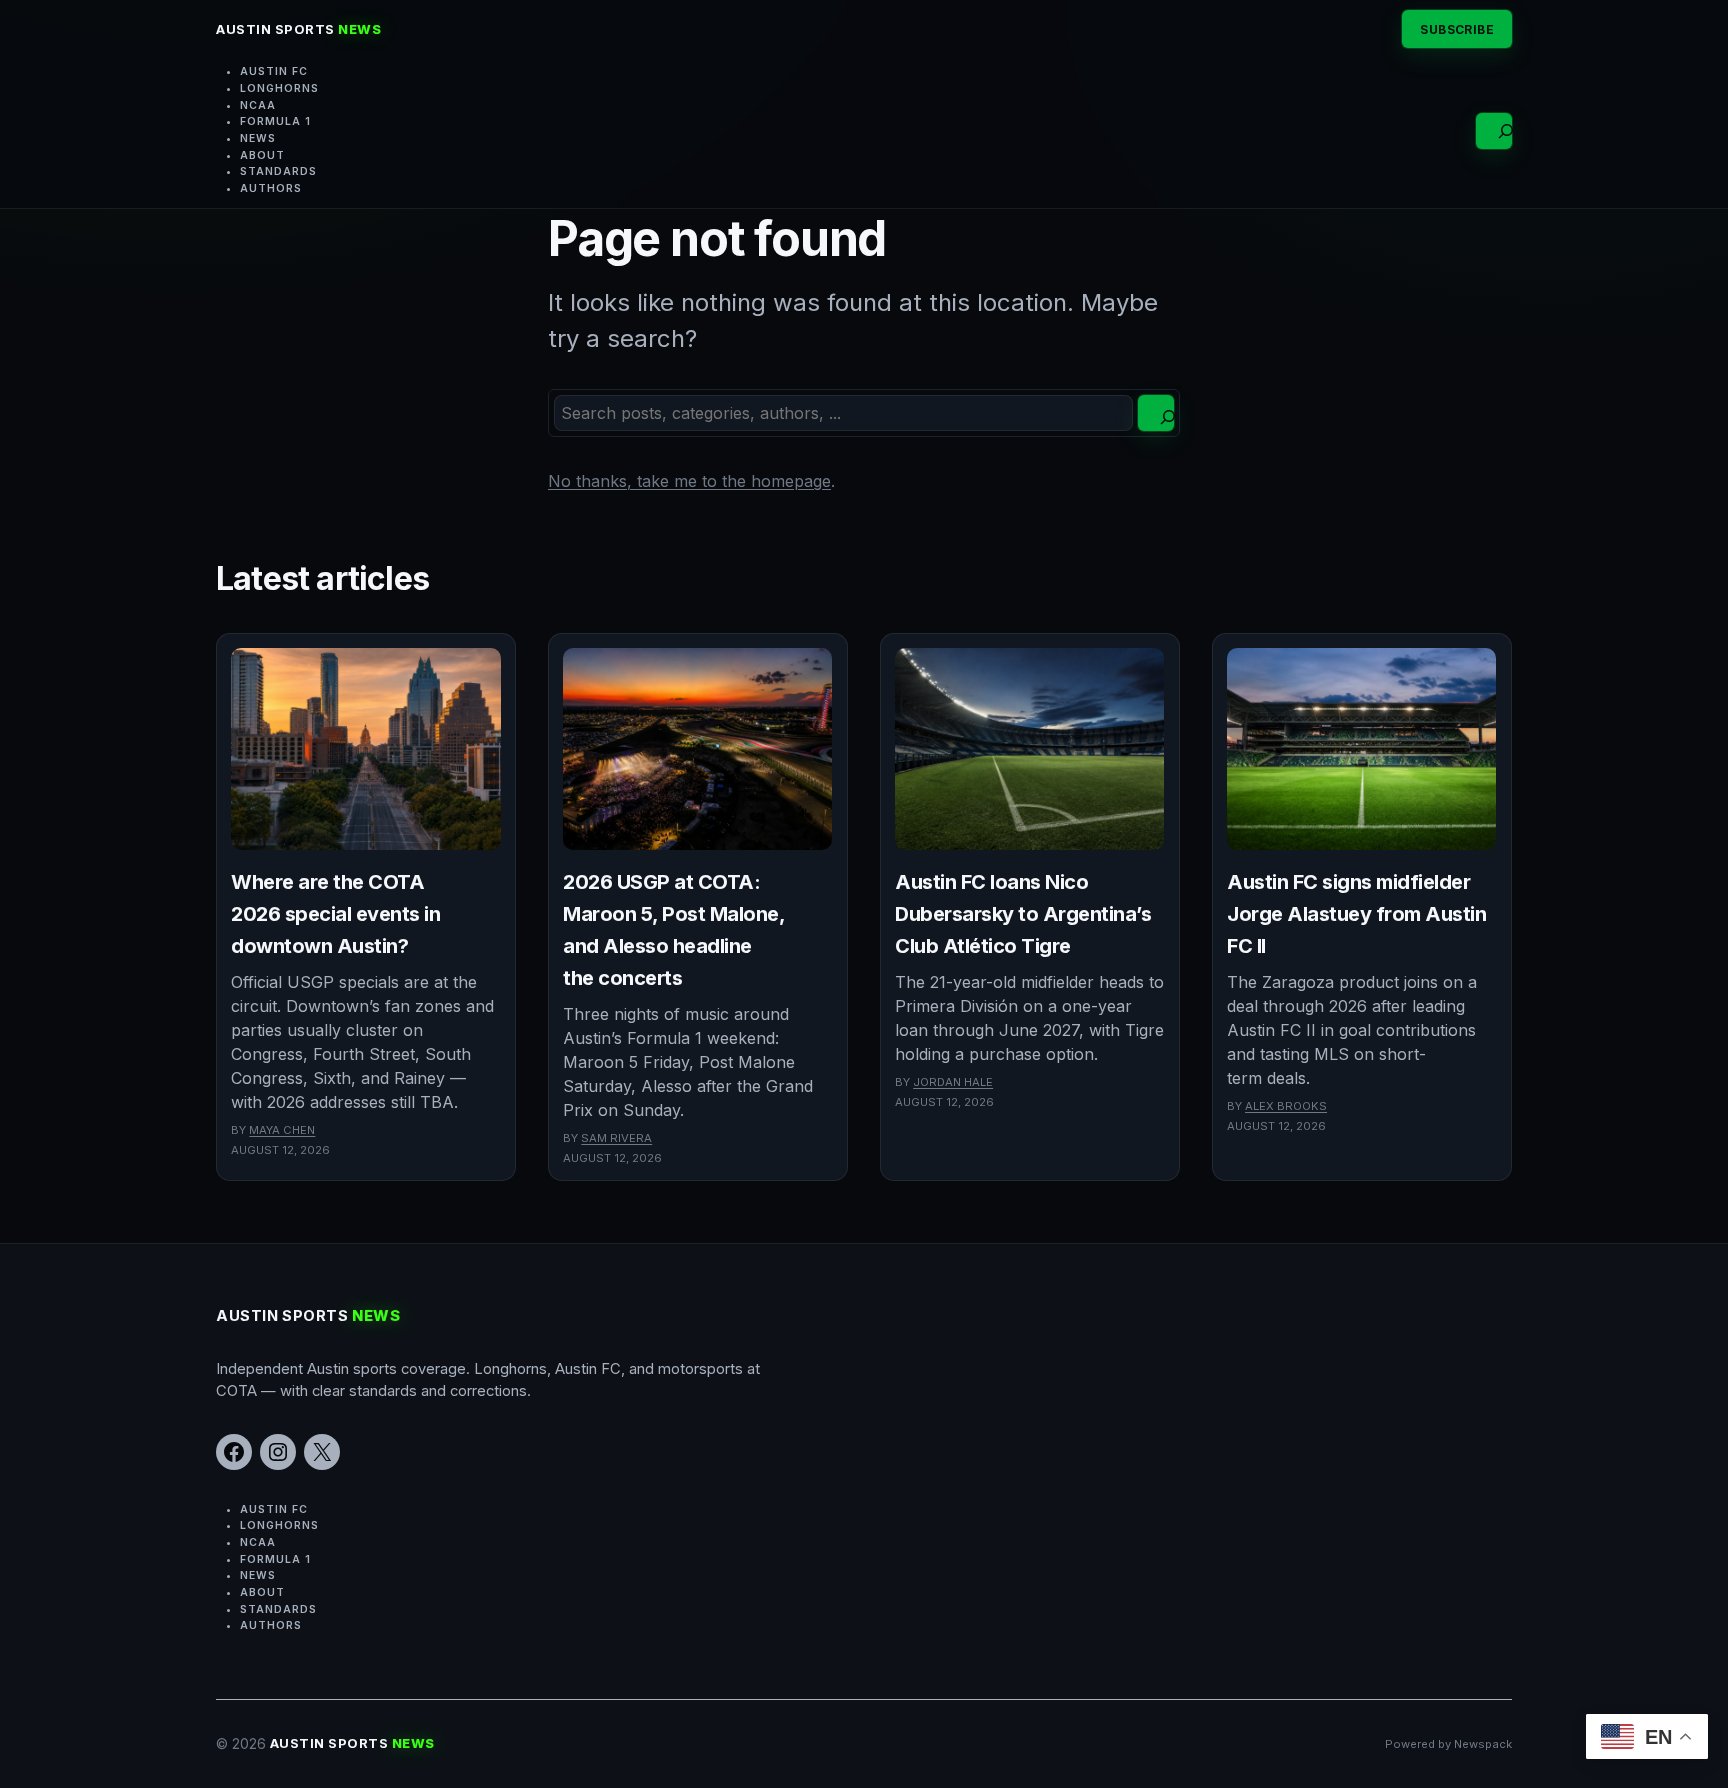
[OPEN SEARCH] (1494, 131)
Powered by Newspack (1448, 1744)
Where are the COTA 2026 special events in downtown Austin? (335, 914)
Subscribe (1457, 29)
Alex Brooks (1286, 1106)
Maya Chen (282, 1130)
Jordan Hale (953, 1082)
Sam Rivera (616, 1138)
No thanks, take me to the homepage (689, 481)
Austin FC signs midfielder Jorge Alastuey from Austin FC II (1356, 914)
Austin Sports (298, 29)
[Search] (1156, 413)
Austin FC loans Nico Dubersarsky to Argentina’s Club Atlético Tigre (1023, 914)
